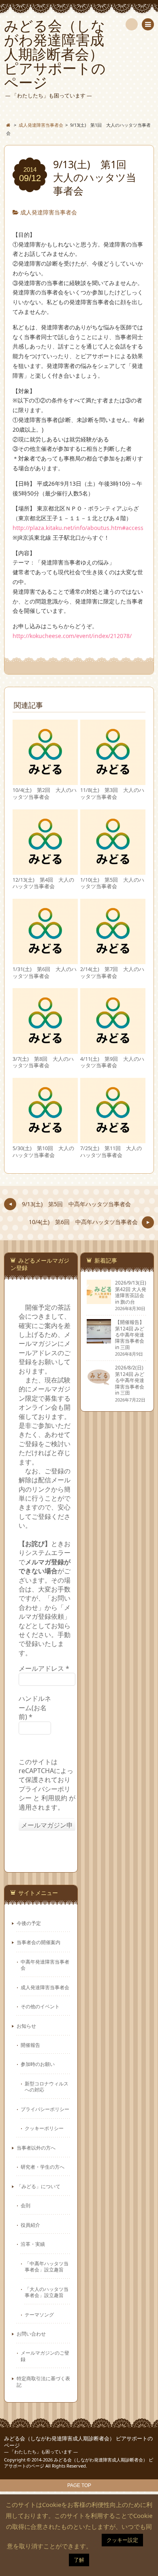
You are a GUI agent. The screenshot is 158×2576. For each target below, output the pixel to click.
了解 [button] (79, 2560)
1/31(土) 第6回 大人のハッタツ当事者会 (45, 972)
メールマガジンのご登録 (45, 2356)
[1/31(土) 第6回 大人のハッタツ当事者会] (45, 961)
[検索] (132, 24)
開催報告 (30, 2045)
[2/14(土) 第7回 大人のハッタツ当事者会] (113, 961)
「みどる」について (38, 2186)
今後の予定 (29, 1923)
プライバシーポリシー (45, 2109)
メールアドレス (44, 1668)
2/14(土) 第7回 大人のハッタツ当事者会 (112, 972)
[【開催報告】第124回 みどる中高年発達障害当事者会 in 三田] (99, 1340)
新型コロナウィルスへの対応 (47, 2086)
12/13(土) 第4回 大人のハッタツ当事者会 (43, 883)
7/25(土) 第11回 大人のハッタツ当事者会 (111, 1152)
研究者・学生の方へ (43, 2167)
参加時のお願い (38, 2064)
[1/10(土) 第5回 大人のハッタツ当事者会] (113, 871)
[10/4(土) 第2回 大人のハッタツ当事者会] (45, 782)
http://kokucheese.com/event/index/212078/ (72, 636)
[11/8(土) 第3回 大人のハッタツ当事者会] (113, 782)
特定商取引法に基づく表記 (43, 2381)
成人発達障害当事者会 (49, 212)
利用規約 (54, 1798)
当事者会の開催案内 (38, 1942)
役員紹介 (30, 2225)
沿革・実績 (33, 2244)
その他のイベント (40, 2006)
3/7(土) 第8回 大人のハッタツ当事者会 (43, 1062)
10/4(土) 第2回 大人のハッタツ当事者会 (45, 793)
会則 (26, 2205)
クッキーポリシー (44, 2128)
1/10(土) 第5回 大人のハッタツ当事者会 (112, 883)
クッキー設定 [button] (122, 2540)
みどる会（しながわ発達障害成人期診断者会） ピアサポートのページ (78, 2442)
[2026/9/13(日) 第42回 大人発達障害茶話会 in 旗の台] (99, 1301)
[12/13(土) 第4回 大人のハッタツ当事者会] (45, 871)
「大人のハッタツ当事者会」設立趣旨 (47, 2292)
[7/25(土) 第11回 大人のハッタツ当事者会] (113, 1139)
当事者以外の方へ (36, 2148)
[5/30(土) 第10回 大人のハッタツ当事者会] (45, 1139)
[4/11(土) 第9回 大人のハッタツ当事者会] (113, 1050)
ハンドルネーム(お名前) (35, 1708)
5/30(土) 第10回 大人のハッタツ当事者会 (43, 1152)
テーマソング (39, 2314)
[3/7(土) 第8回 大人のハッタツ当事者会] (45, 1050)
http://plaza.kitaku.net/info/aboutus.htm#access (78, 528)
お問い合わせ (31, 2334)
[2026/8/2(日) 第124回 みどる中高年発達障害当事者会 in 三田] (99, 1386)
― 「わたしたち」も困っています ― (41, 2452)
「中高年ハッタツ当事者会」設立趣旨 (47, 2266)
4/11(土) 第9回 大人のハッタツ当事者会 (112, 1062)
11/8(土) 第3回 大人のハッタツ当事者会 (112, 793)
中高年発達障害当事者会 (45, 1965)
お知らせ (26, 2026)
